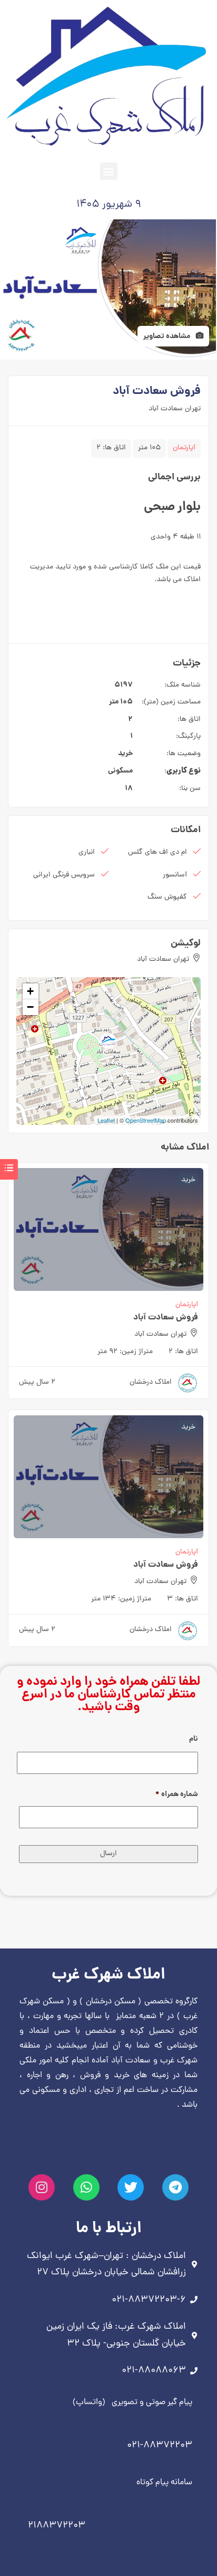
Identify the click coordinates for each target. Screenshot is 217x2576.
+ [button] (30, 991)
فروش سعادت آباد (166, 1318)
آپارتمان (184, 448)
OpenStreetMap (146, 1120)
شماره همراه (177, 1794)
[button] (109, 171)
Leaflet (106, 1120)
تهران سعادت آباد (175, 409)
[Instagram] (42, 2187)
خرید (125, 754)
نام (194, 1739)
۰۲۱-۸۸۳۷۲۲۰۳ (160, 2445)
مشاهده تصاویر (167, 336)
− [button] (30, 1007)
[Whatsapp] (86, 2187)
